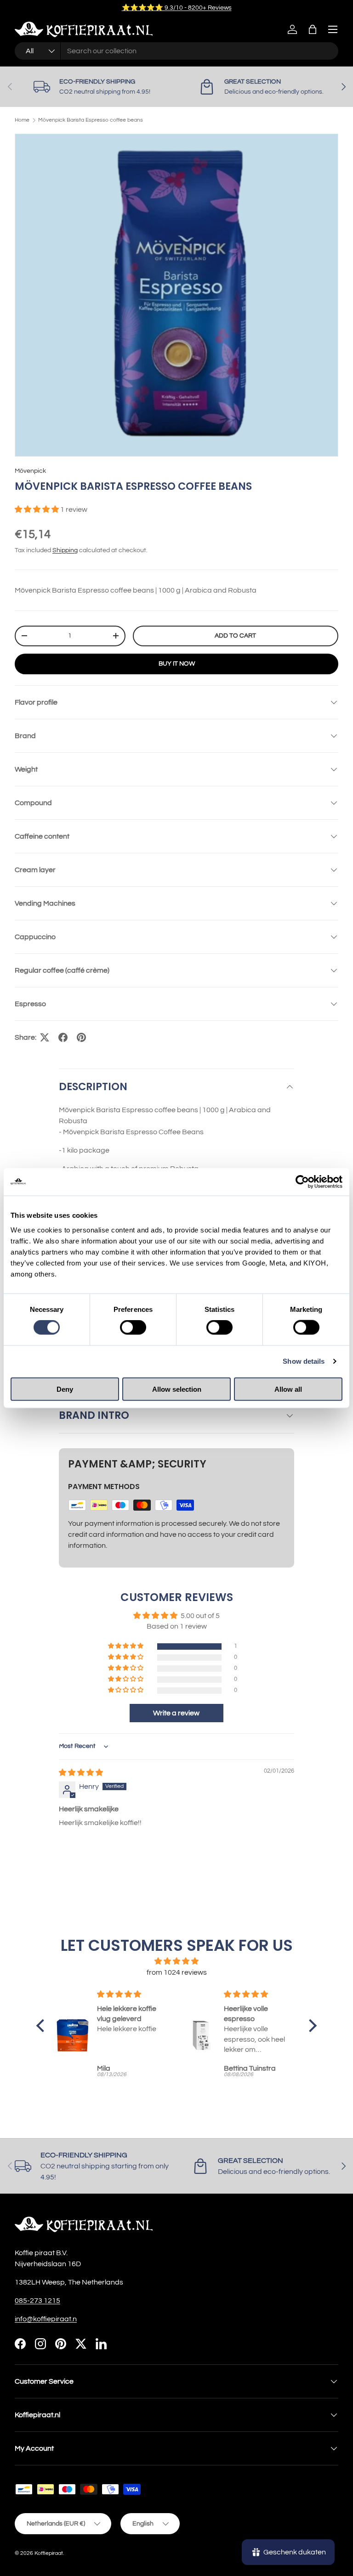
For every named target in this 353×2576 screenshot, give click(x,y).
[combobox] (176, 51)
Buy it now (177, 664)
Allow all (288, 1389)
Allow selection (177, 1389)
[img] (81, 1773)
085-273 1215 (37, 2301)
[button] (313, 29)
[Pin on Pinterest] (81, 1037)
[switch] (133, 1327)
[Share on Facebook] (63, 1037)
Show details (304, 1361)
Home (22, 120)
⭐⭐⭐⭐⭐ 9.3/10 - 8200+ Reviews (177, 8)
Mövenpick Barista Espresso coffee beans (91, 120)
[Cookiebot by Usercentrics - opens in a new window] (302, 1182)
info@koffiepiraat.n (46, 2319)
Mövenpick (30, 471)
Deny (65, 1389)
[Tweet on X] (45, 1037)
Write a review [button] (176, 1713)
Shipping (65, 550)
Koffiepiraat (49, 2553)
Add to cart (235, 636)
